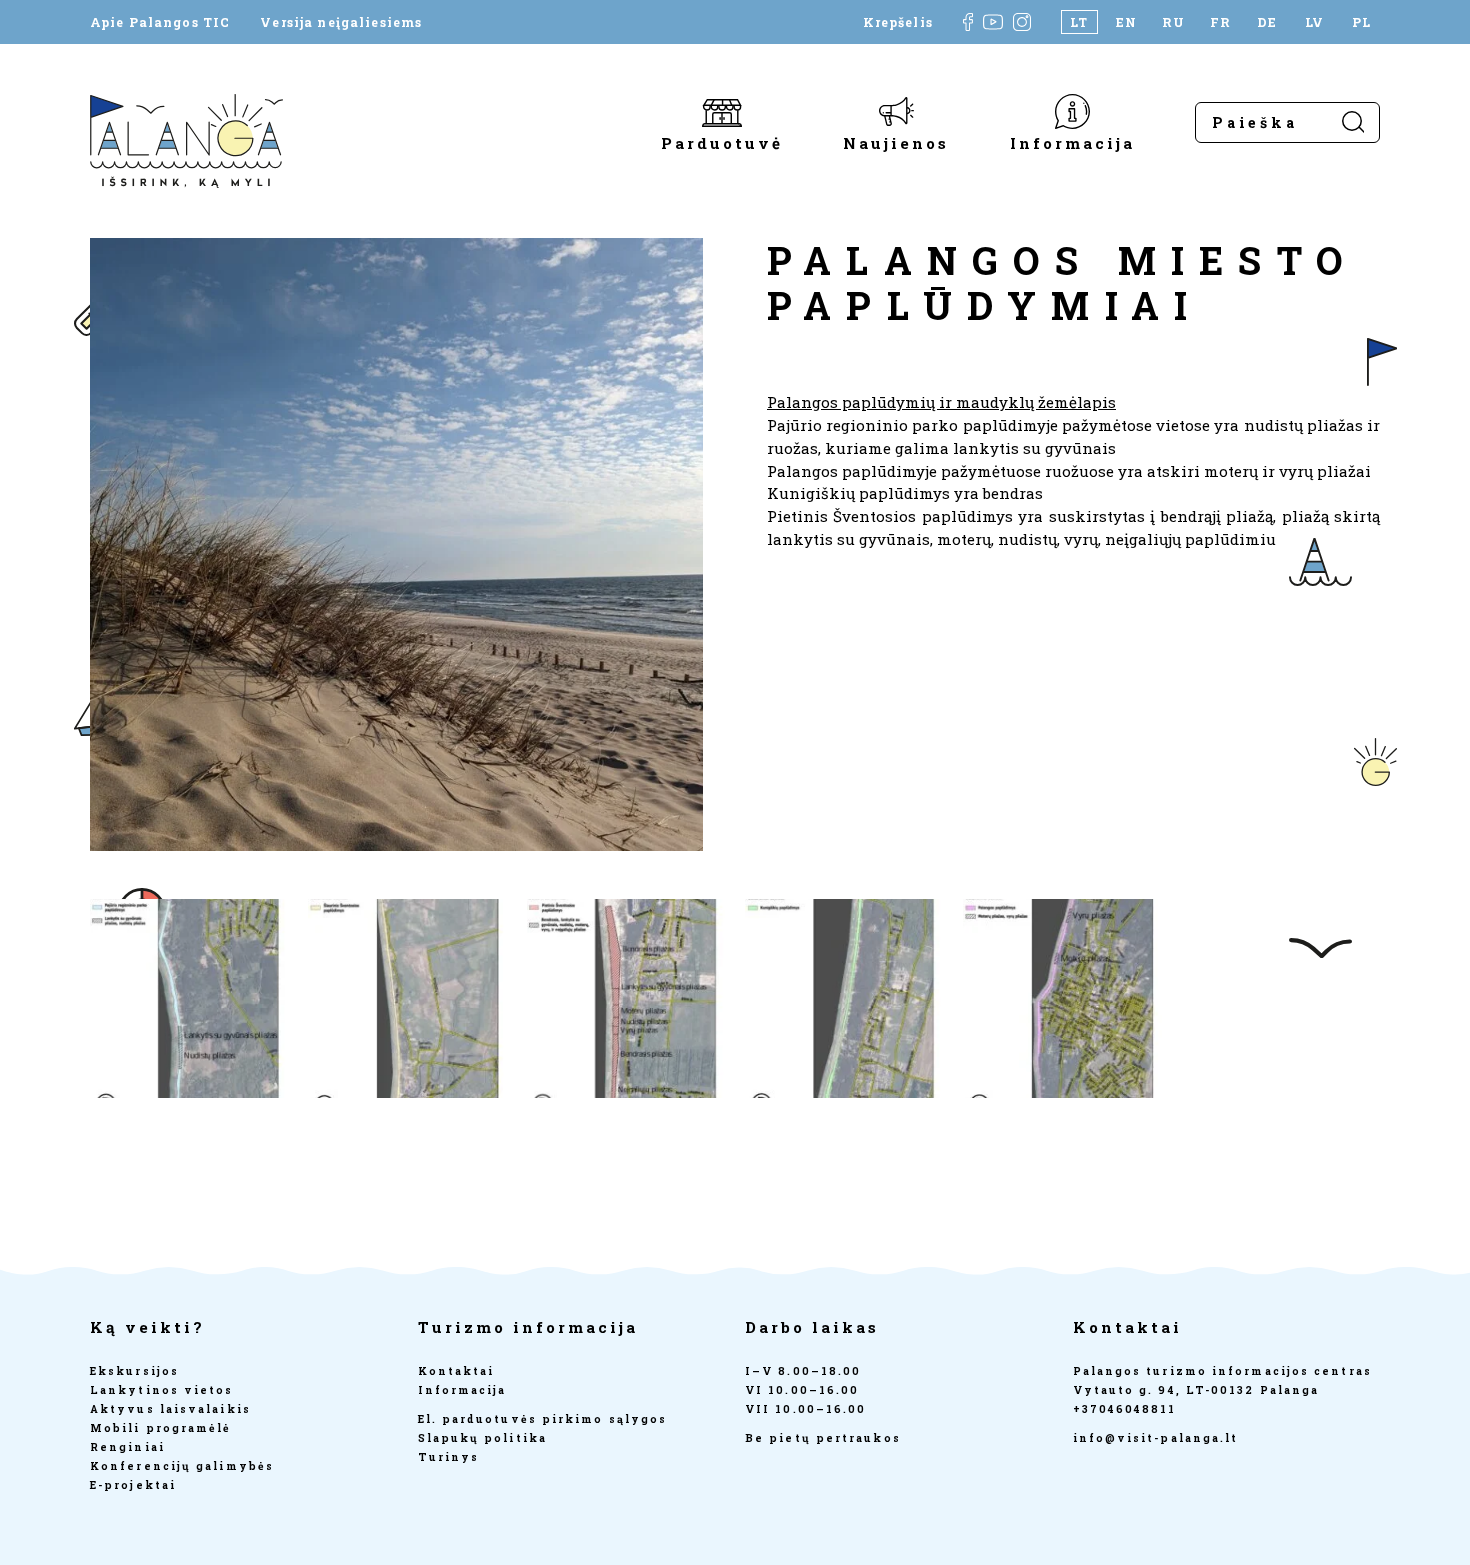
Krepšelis (898, 22)
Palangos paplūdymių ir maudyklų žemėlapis (941, 402)
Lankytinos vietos (162, 1390)
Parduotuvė (722, 142)
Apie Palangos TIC (160, 22)
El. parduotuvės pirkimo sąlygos (543, 1419)
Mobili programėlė (161, 1428)
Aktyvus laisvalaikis (170, 1409)
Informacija (1072, 142)
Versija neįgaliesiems (341, 22)
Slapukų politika (482, 1438)
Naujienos (896, 142)
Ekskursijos (134, 1371)
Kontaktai (456, 1371)
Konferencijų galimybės (182, 1466)
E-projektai (133, 1485)
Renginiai (127, 1447)
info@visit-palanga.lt (1156, 1438)
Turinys (449, 1457)
